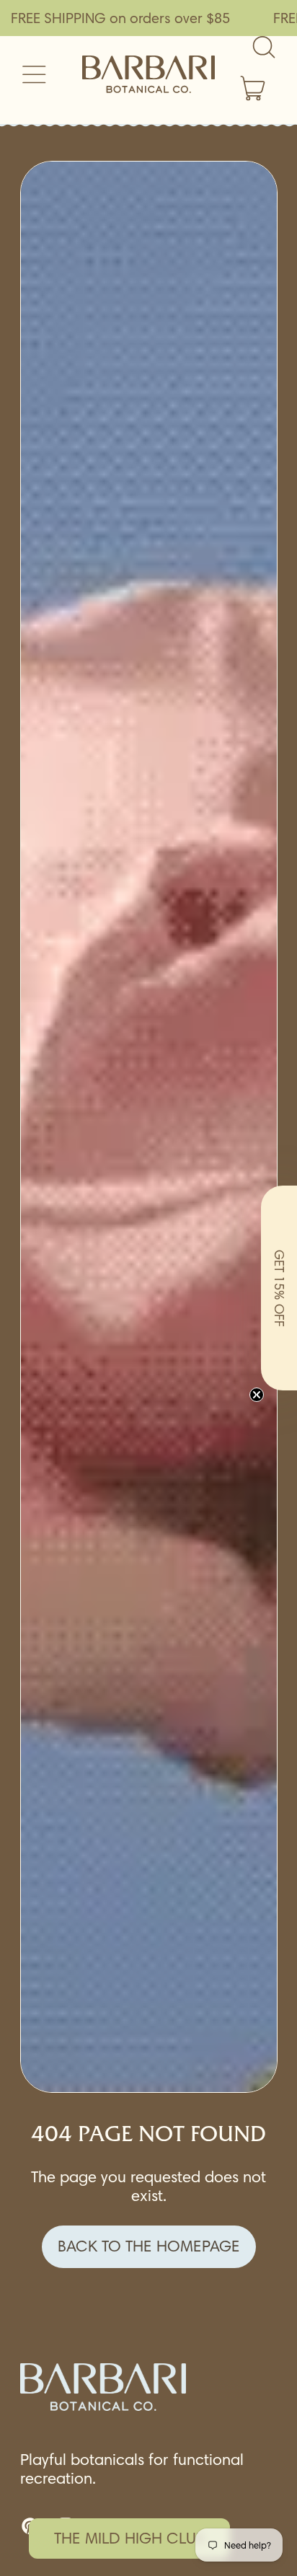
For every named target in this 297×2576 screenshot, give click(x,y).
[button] (279, 1288)
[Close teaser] (257, 1395)
